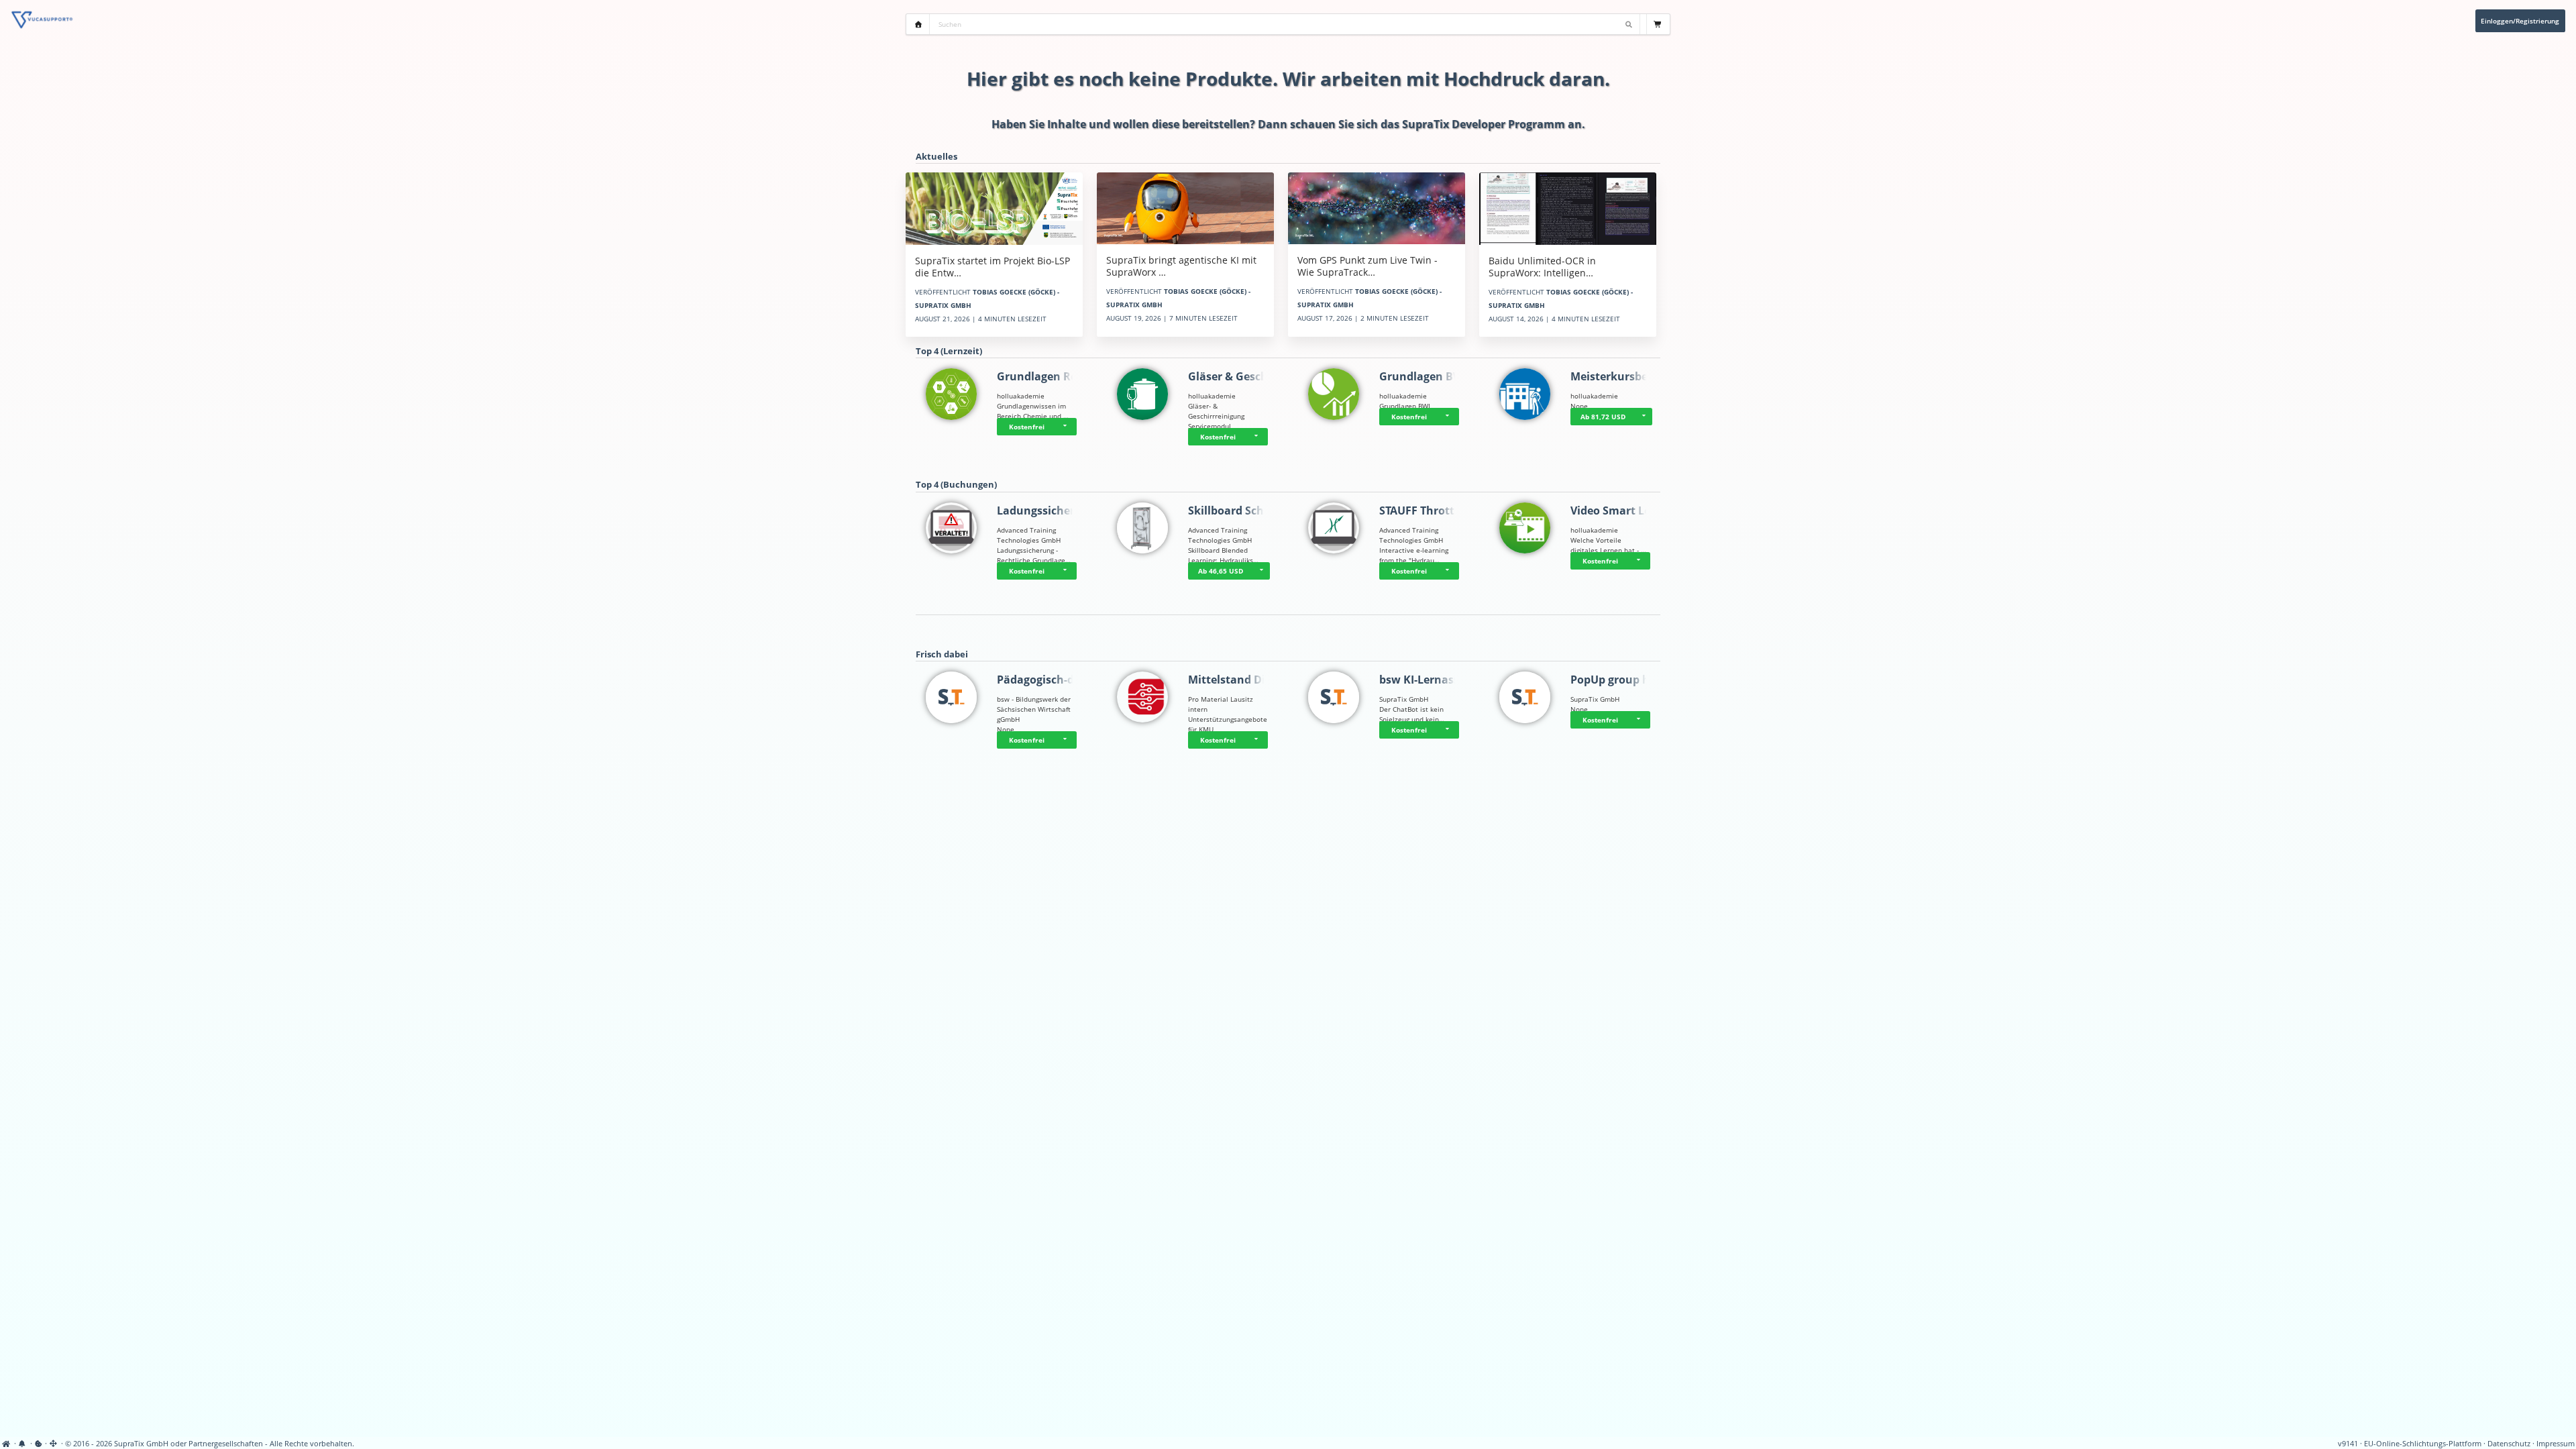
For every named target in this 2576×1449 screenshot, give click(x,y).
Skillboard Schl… (1232, 511)
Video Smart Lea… (1618, 511)
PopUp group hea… (1621, 680)
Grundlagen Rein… (1047, 376)
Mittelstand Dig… (1234, 680)
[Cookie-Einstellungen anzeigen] (39, 1444)
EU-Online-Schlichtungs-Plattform (2423, 1444)
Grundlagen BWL (1424, 376)
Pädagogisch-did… (1045, 680)
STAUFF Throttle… (1426, 511)
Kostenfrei (1027, 427)
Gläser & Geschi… (1234, 376)
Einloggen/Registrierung (2520, 21)
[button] (1067, 427)
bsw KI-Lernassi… (1426, 680)
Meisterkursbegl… (1618, 376)
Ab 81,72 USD (1603, 417)
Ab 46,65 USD (1221, 571)
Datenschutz (2509, 1444)
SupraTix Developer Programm (1484, 124)
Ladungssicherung (1046, 511)
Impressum (2556, 1444)
